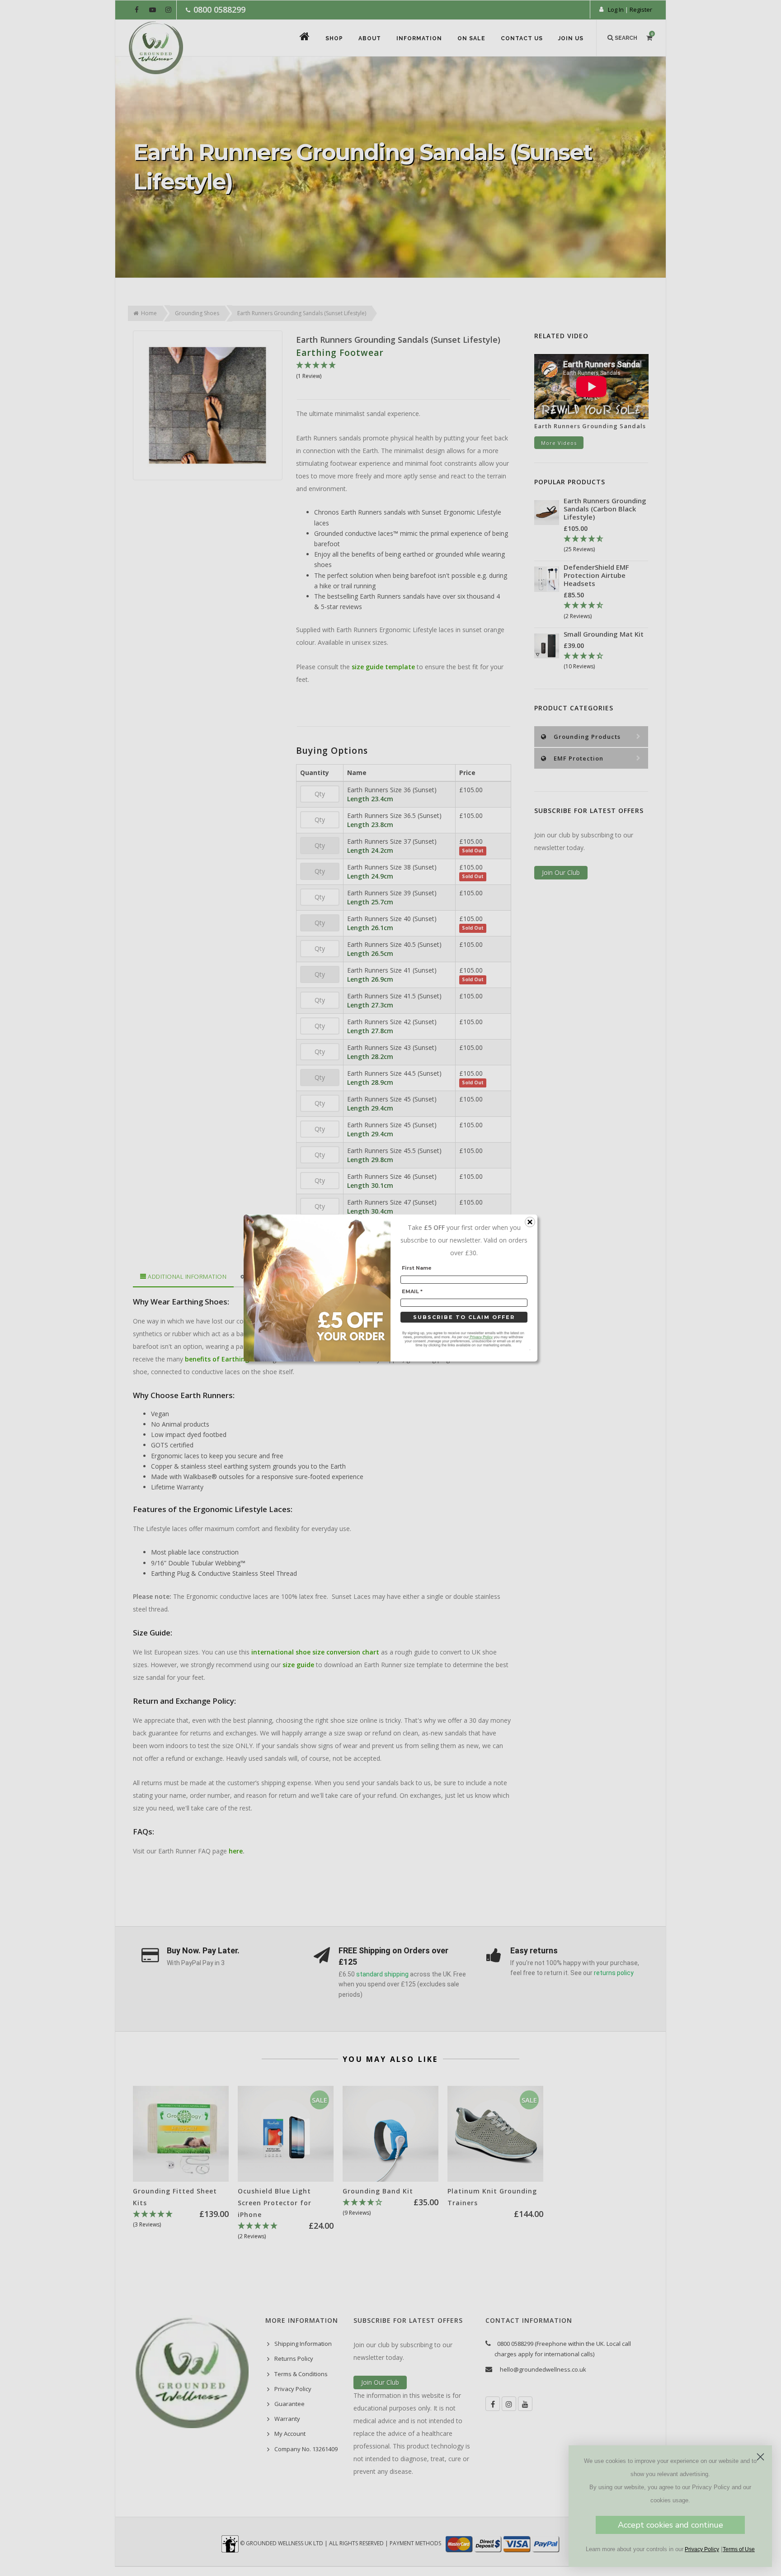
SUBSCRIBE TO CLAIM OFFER (464, 1317)
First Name (417, 1268)
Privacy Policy (702, 2549)
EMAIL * (412, 1291)
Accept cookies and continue (670, 2525)
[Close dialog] (760, 2457)
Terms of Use (739, 2549)
